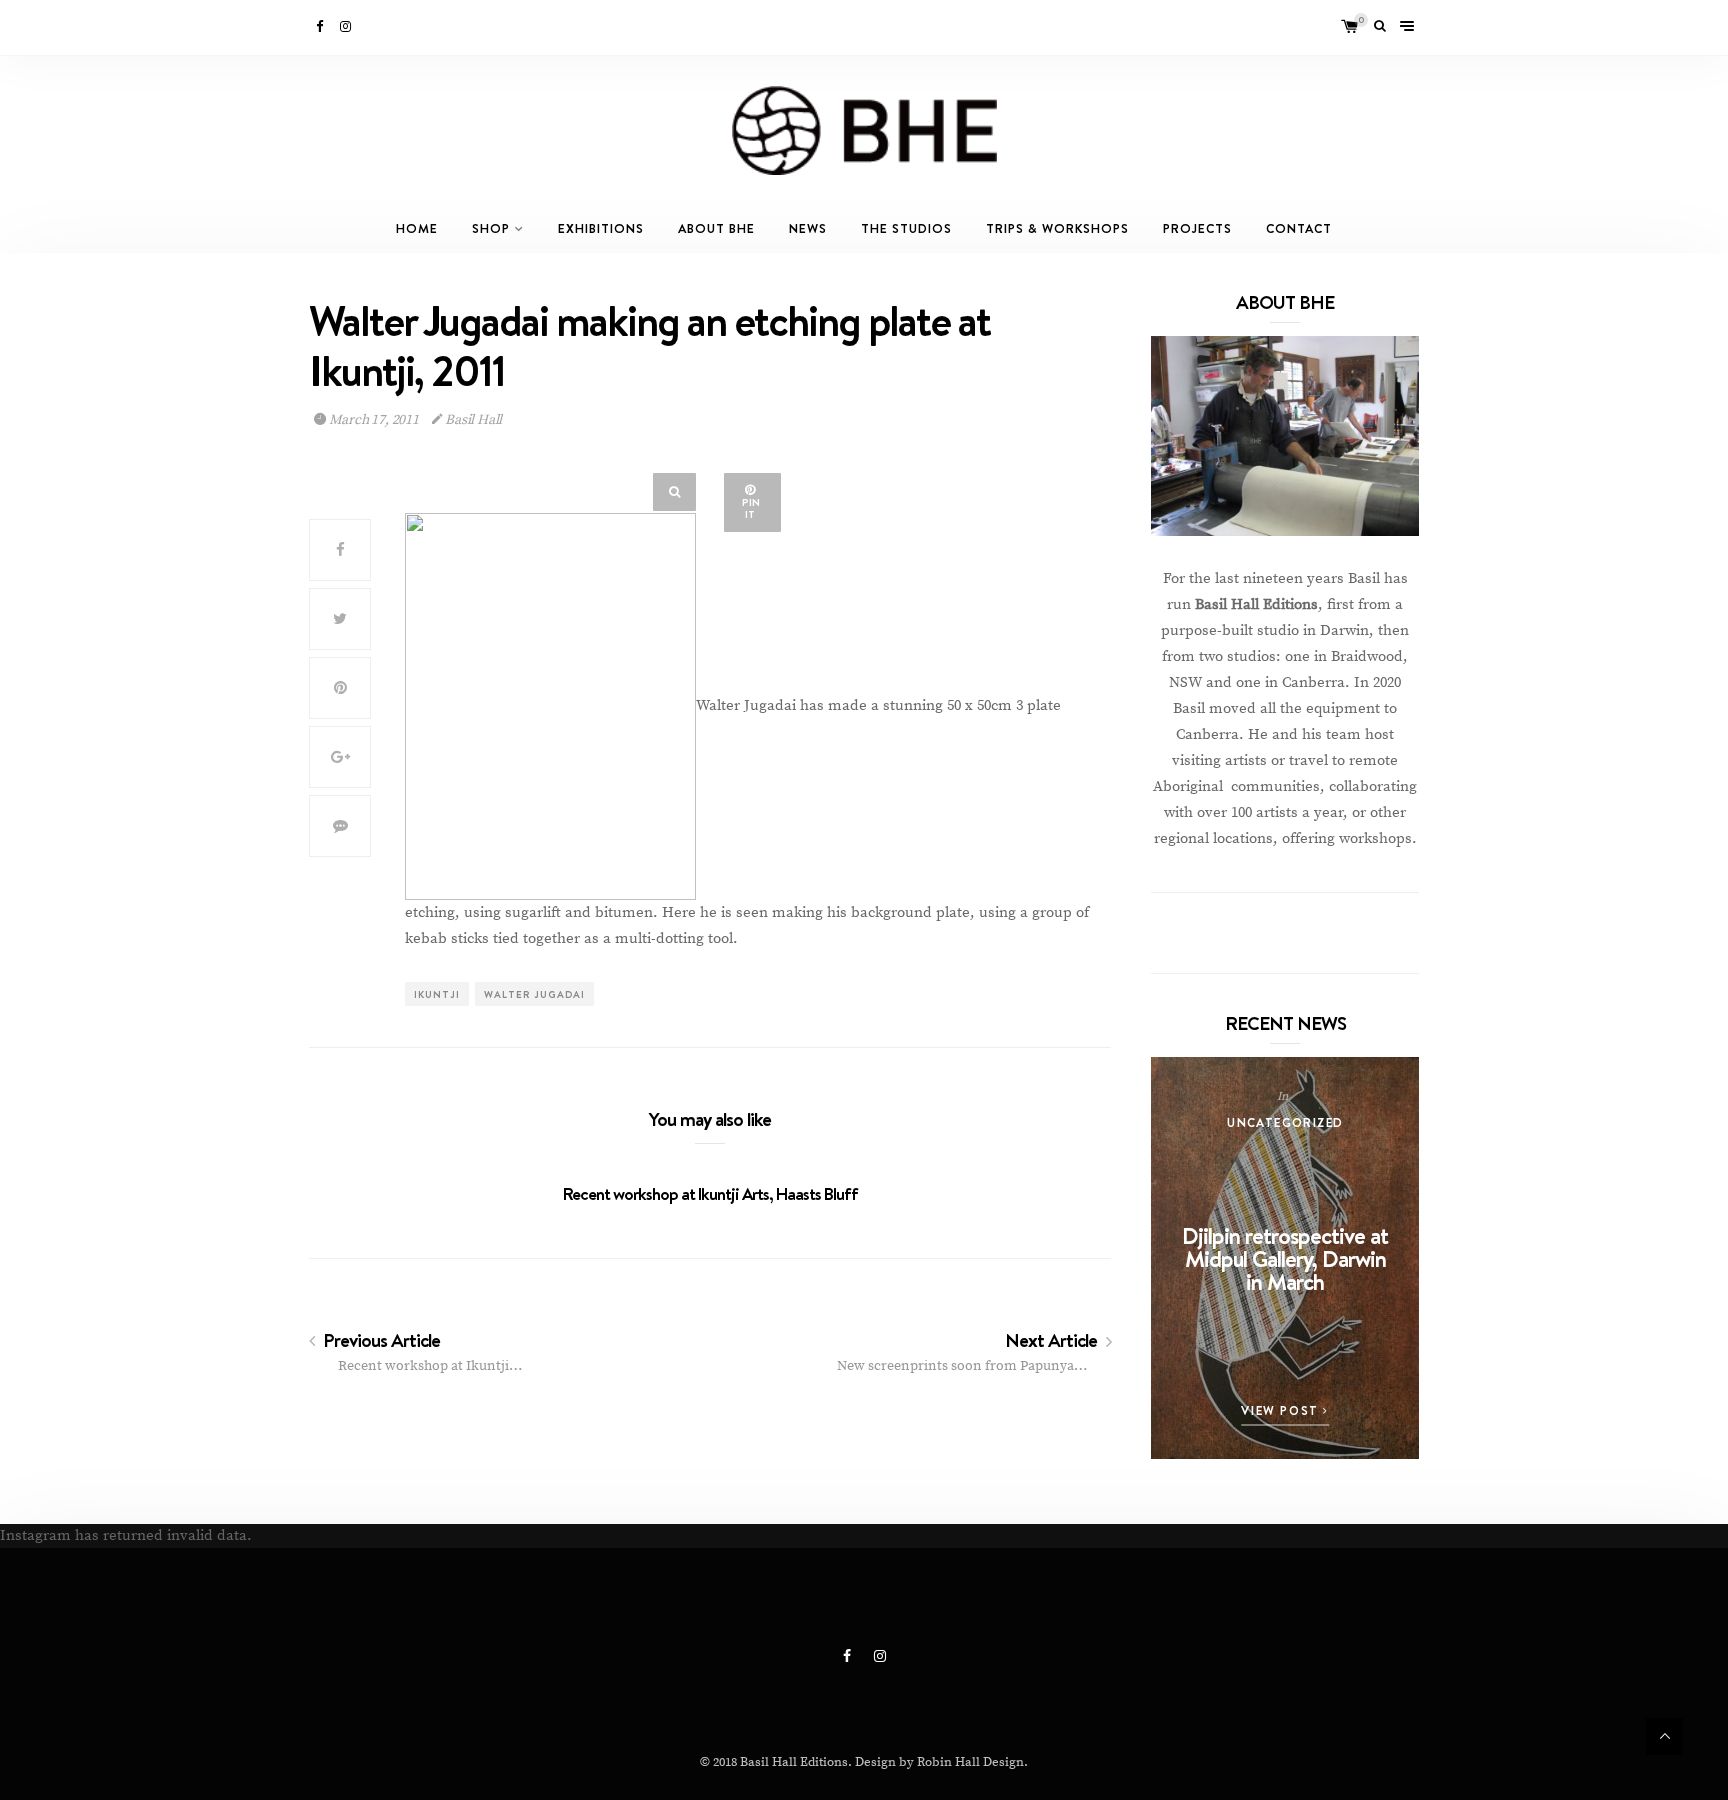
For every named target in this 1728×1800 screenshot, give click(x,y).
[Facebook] (321, 27)
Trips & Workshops (1057, 228)
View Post (1282, 1410)
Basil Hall (472, 420)
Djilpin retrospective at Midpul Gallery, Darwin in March (1285, 1258)
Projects (1197, 228)
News (808, 228)
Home (417, 228)
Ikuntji (437, 994)
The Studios (906, 228)
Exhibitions (601, 228)
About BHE (716, 228)
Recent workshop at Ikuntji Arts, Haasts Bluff (710, 1194)
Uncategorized (1285, 1122)
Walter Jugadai (534, 994)
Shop (491, 228)
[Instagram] (347, 27)
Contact (1299, 228)
